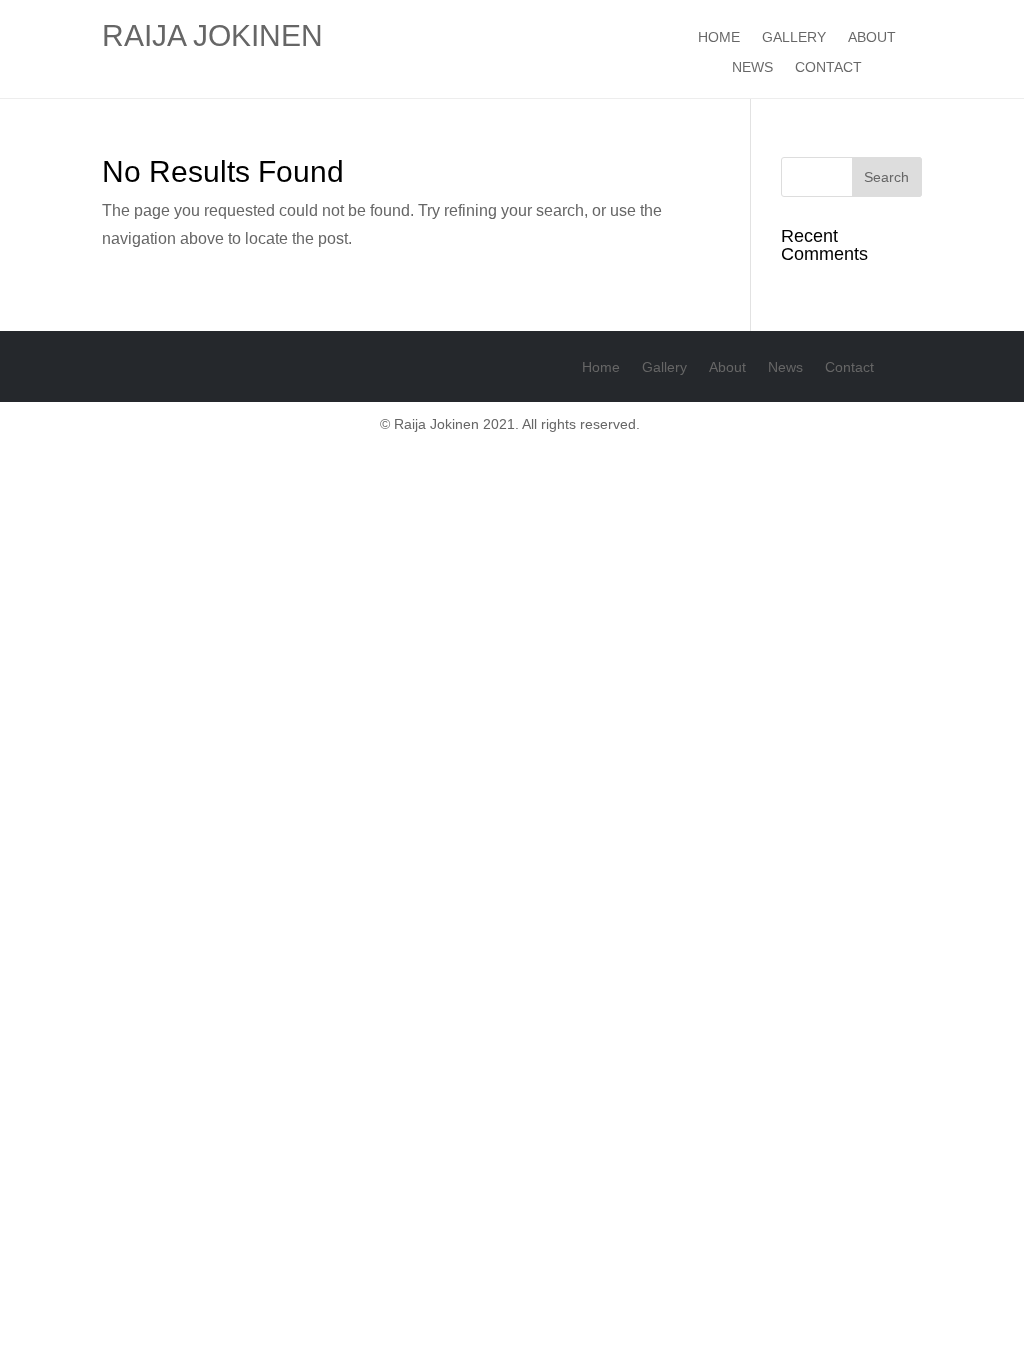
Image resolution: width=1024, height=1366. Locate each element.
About (872, 37)
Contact (828, 67)
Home (719, 37)
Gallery (794, 37)
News (752, 67)
